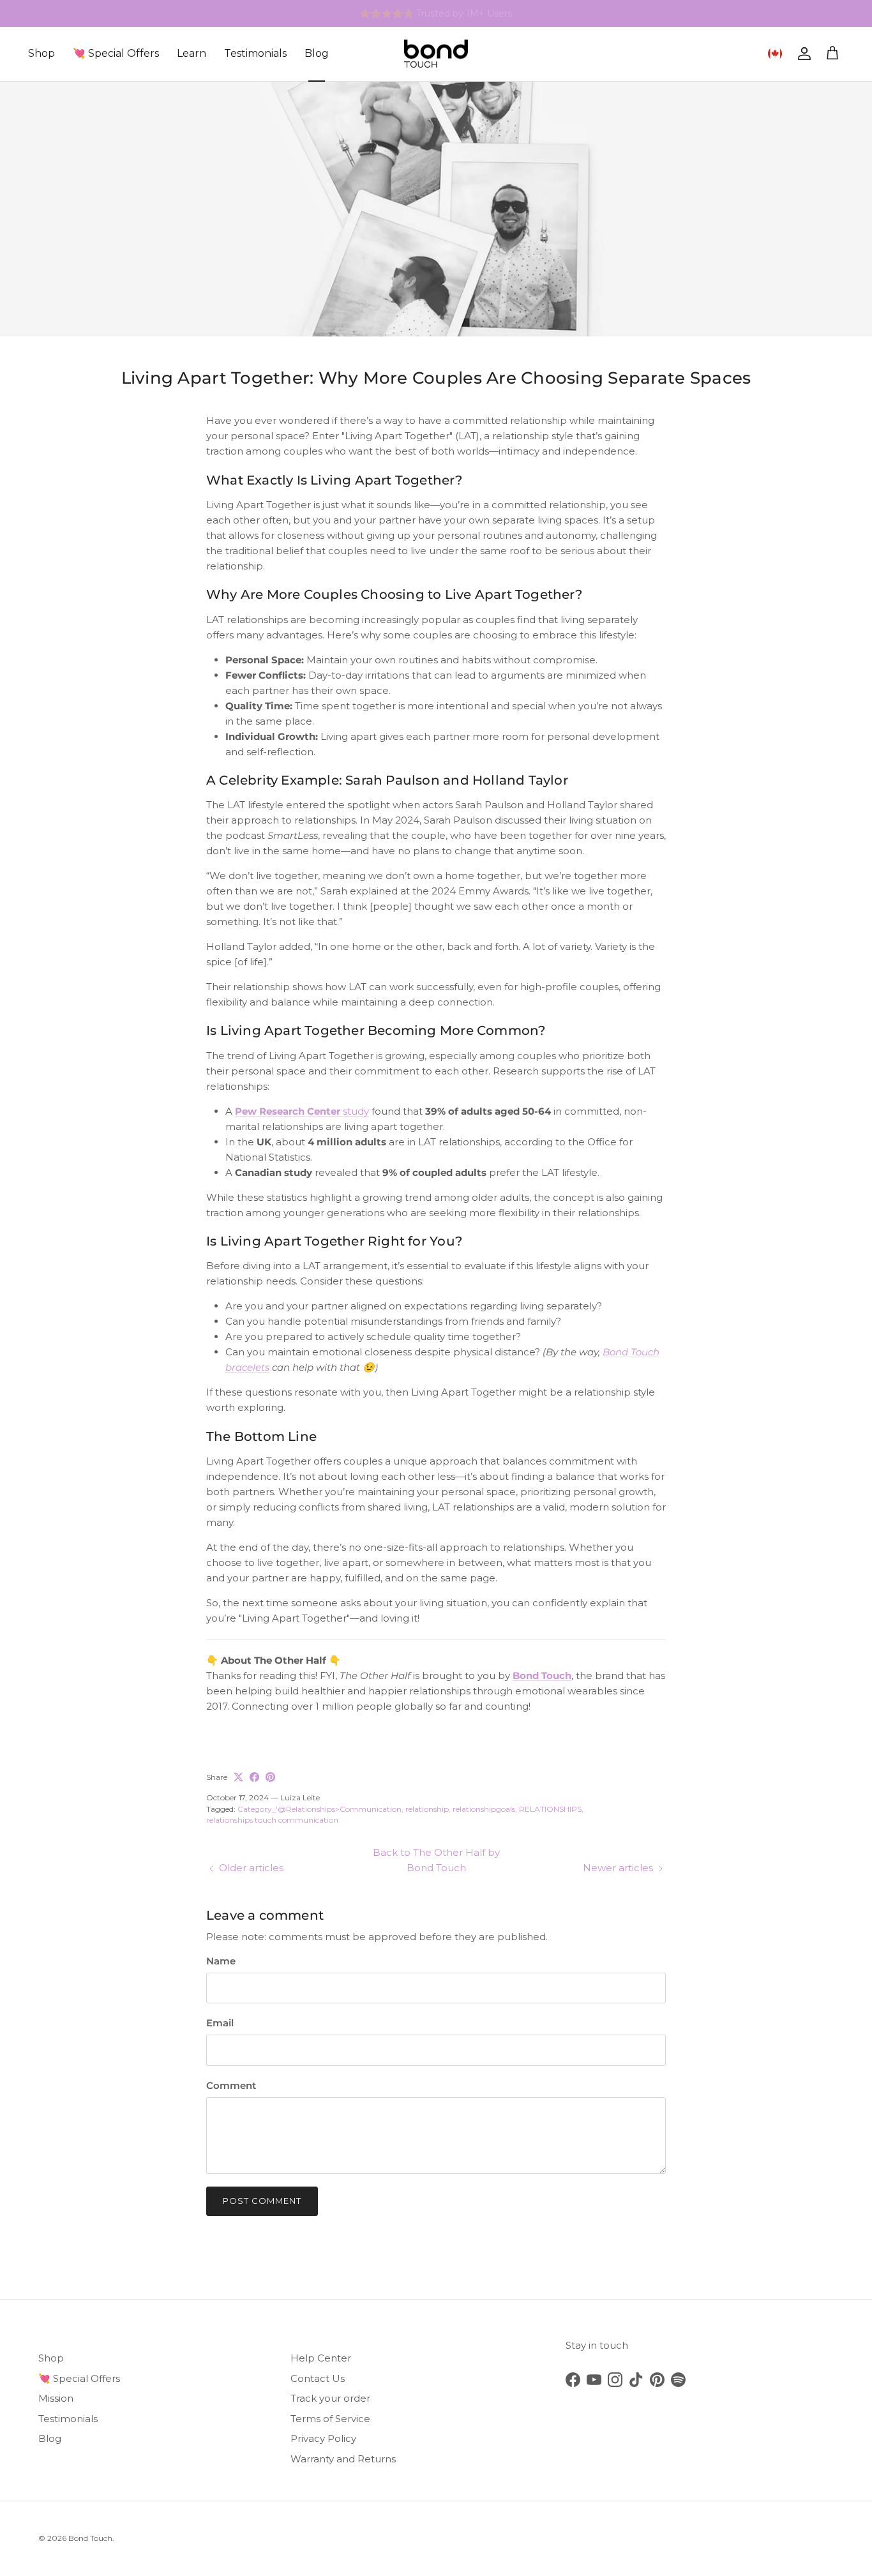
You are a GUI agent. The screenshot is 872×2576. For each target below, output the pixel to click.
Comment (231, 2085)
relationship (427, 1809)
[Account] (802, 54)
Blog (317, 53)
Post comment (262, 2201)
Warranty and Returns (343, 2459)
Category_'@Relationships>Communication (319, 1809)
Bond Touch (90, 2538)
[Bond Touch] (436, 54)
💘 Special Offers (116, 53)
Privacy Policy (323, 2438)
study (302, 1111)
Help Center (321, 2358)
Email (220, 2023)
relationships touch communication (272, 1820)
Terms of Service (330, 2419)
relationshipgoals (484, 1809)
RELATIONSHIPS (550, 1809)
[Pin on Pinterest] (270, 1777)
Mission (56, 2398)
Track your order (330, 2398)
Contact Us (318, 2378)
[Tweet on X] (238, 1777)
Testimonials (255, 53)
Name (221, 1961)
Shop (41, 53)
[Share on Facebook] (254, 1777)
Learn (192, 53)
